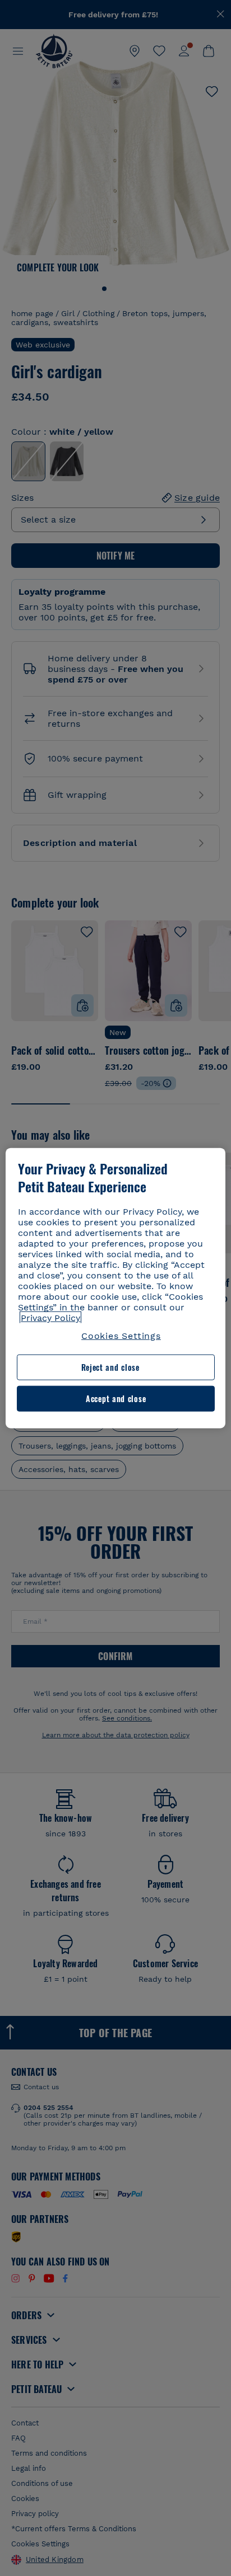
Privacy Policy (50, 1318)
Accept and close (116, 1399)
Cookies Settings (121, 1336)
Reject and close (110, 1367)
